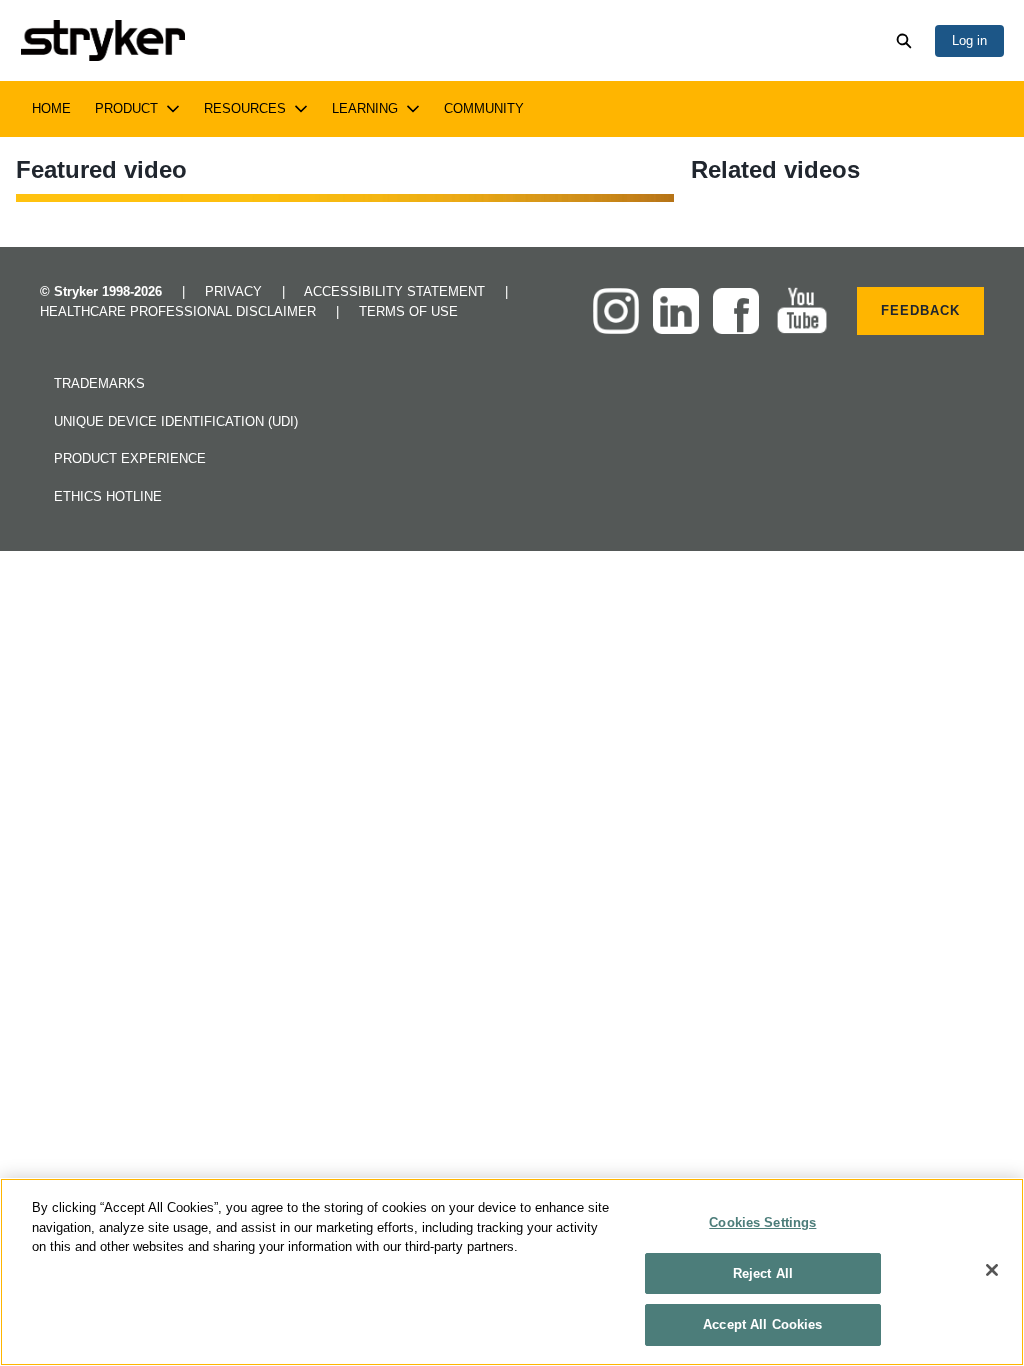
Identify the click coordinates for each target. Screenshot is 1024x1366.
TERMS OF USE (408, 311)
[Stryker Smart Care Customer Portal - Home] (102, 40)
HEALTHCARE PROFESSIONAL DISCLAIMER (180, 311)
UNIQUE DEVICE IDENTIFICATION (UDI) (176, 421)
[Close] (992, 1270)
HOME (51, 108)
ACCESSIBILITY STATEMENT (396, 291)
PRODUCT (126, 108)
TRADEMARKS (99, 383)
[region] (512, 1272)
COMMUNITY (484, 108)
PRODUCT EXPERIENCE (130, 458)
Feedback (920, 310)
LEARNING (365, 108)
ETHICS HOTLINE (108, 496)
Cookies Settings (762, 1222)
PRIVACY (235, 291)
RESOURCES (245, 108)
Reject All (763, 1273)
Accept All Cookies (762, 1324)
